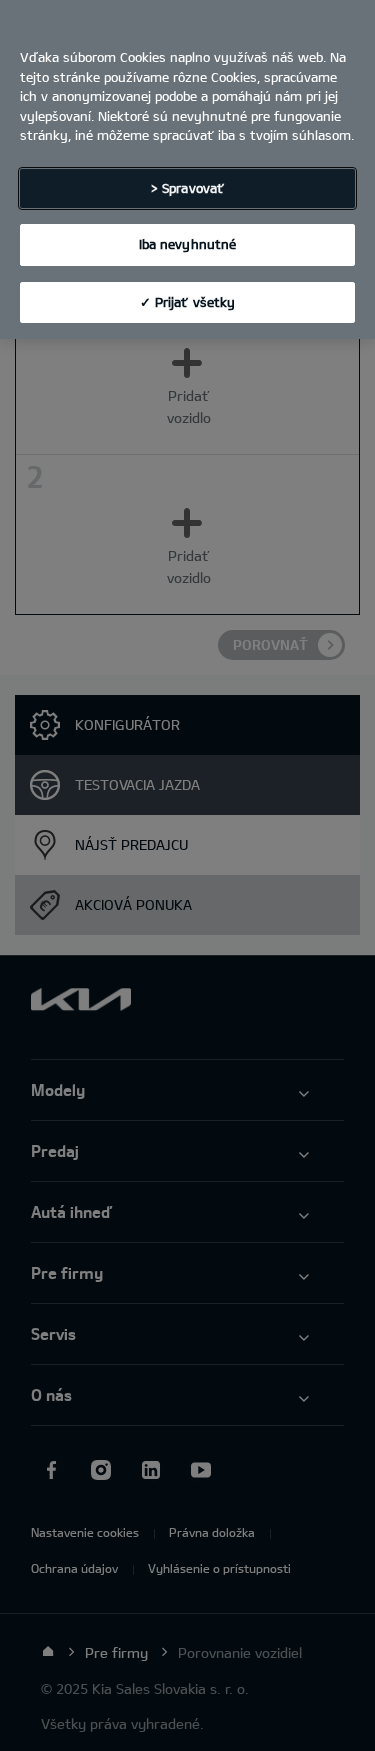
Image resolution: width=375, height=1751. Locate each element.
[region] (187, 169)
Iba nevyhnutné (188, 244)
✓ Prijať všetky (188, 302)
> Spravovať (187, 188)
